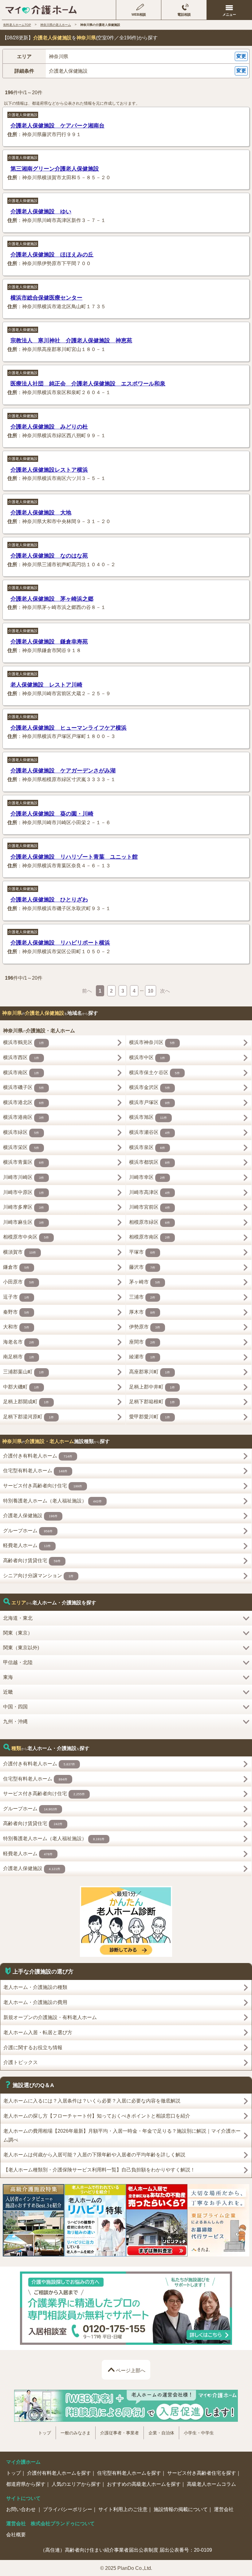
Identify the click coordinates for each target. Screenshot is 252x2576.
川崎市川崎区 (24, 1177)
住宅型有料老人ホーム (35, 1471)
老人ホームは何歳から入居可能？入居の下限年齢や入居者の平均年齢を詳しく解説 (94, 2155)
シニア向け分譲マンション (38, 1576)
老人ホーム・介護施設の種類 (35, 1987)
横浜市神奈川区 (152, 1042)
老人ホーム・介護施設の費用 (35, 2002)
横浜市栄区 (21, 1147)
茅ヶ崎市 (145, 1282)
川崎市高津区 (150, 1192)
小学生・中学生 (199, 2433)
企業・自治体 (161, 2433)
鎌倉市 (16, 1267)
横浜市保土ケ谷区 (154, 1072)
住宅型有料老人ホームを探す (129, 2473)
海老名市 (19, 1342)
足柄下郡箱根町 (152, 1402)
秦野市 (16, 1312)
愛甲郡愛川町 (150, 1417)
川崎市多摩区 (24, 1207)
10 (151, 991)
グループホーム (28, 1531)
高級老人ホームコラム (211, 2484)
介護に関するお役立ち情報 (33, 2048)
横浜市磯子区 (24, 1087)
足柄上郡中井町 (152, 1387)
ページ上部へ (131, 2370)
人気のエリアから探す (76, 2484)
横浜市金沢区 (150, 1087)
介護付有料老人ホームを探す (59, 2473)
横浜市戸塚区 (150, 1102)
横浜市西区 (21, 1057)
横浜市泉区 (147, 1147)
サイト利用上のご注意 (123, 2509)
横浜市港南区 (24, 1117)
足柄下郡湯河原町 (28, 1417)
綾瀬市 (142, 1357)
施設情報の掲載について (181, 2509)
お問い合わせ (22, 2509)
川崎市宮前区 (150, 1207)
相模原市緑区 (150, 1222)
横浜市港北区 (24, 1102)
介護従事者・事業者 (120, 2433)
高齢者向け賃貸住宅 (32, 1560)
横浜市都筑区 (150, 1162)
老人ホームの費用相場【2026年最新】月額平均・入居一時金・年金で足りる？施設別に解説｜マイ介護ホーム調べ (122, 2135)
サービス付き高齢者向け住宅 (43, 1486)
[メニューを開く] (229, 10)
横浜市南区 (21, 1072)
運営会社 (224, 2509)
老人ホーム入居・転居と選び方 (38, 2032)
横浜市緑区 (21, 1132)
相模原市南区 (150, 1237)
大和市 (16, 1327)
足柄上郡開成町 (26, 1402)
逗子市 (16, 1297)
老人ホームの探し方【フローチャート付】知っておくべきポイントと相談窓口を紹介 (97, 2116)
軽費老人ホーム (27, 1545)
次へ (165, 991)
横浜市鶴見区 (24, 1042)
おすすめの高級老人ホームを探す (144, 2484)
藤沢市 (142, 1267)
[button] (126, 56)
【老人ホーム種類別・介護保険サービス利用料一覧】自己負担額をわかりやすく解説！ (99, 2170)
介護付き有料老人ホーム (38, 1456)
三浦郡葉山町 (24, 1372)
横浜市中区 (147, 1057)
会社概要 (16, 2534)
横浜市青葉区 (24, 1162)
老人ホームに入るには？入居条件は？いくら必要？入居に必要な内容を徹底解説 (92, 2101)
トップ (45, 2433)
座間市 (142, 1342)
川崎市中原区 (24, 1192)
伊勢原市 (145, 1327)
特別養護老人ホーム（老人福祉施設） (52, 1501)
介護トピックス (21, 2062)
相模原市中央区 (26, 1237)
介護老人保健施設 (23, 115)
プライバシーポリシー (68, 2509)
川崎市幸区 (147, 1177)
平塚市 (142, 1252)
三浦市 (142, 1297)
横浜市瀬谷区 (150, 1132)
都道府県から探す (26, 2484)
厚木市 (142, 1312)
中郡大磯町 (21, 1387)
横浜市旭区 (148, 1117)
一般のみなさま (76, 2433)
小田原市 (19, 1282)
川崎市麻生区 (24, 1222)
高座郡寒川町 (150, 1372)
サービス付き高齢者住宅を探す (202, 2473)
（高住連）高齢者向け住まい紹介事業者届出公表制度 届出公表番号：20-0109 (126, 2550)
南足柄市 (19, 1357)
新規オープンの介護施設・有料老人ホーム (50, 2017)
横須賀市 (20, 1252)
